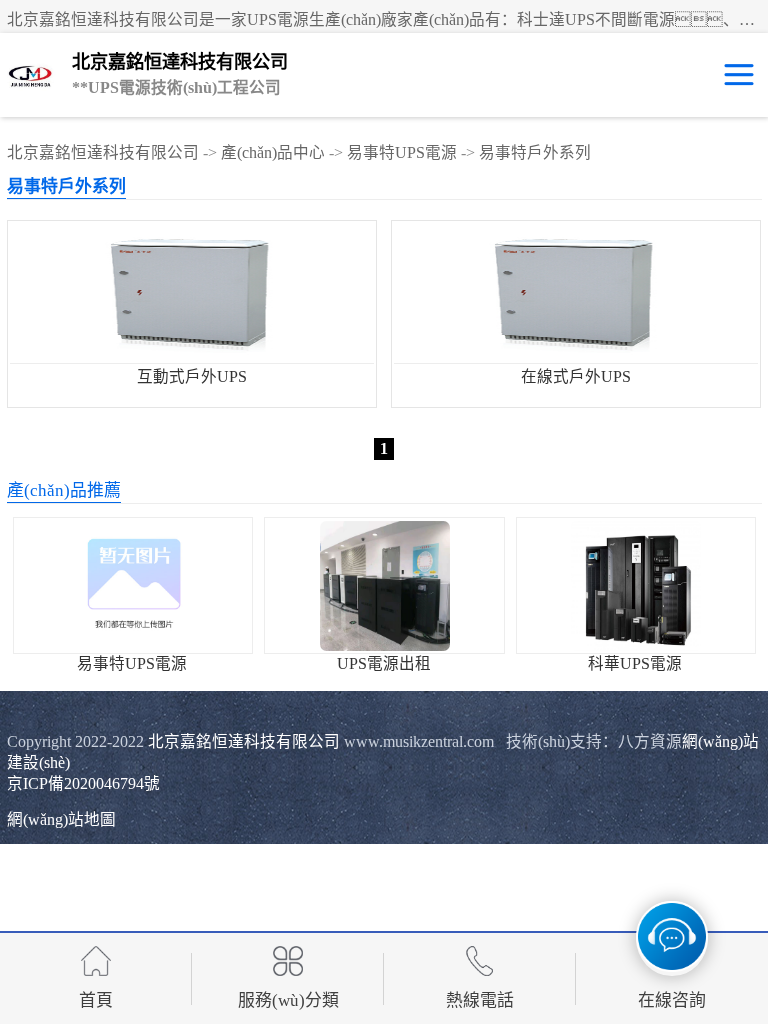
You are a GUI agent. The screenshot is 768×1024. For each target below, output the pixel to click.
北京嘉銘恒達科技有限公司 (103, 152)
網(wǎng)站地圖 (61, 819)
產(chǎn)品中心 (273, 152)
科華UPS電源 (635, 663)
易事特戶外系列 (535, 152)
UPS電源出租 (384, 663)
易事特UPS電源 (402, 152)
